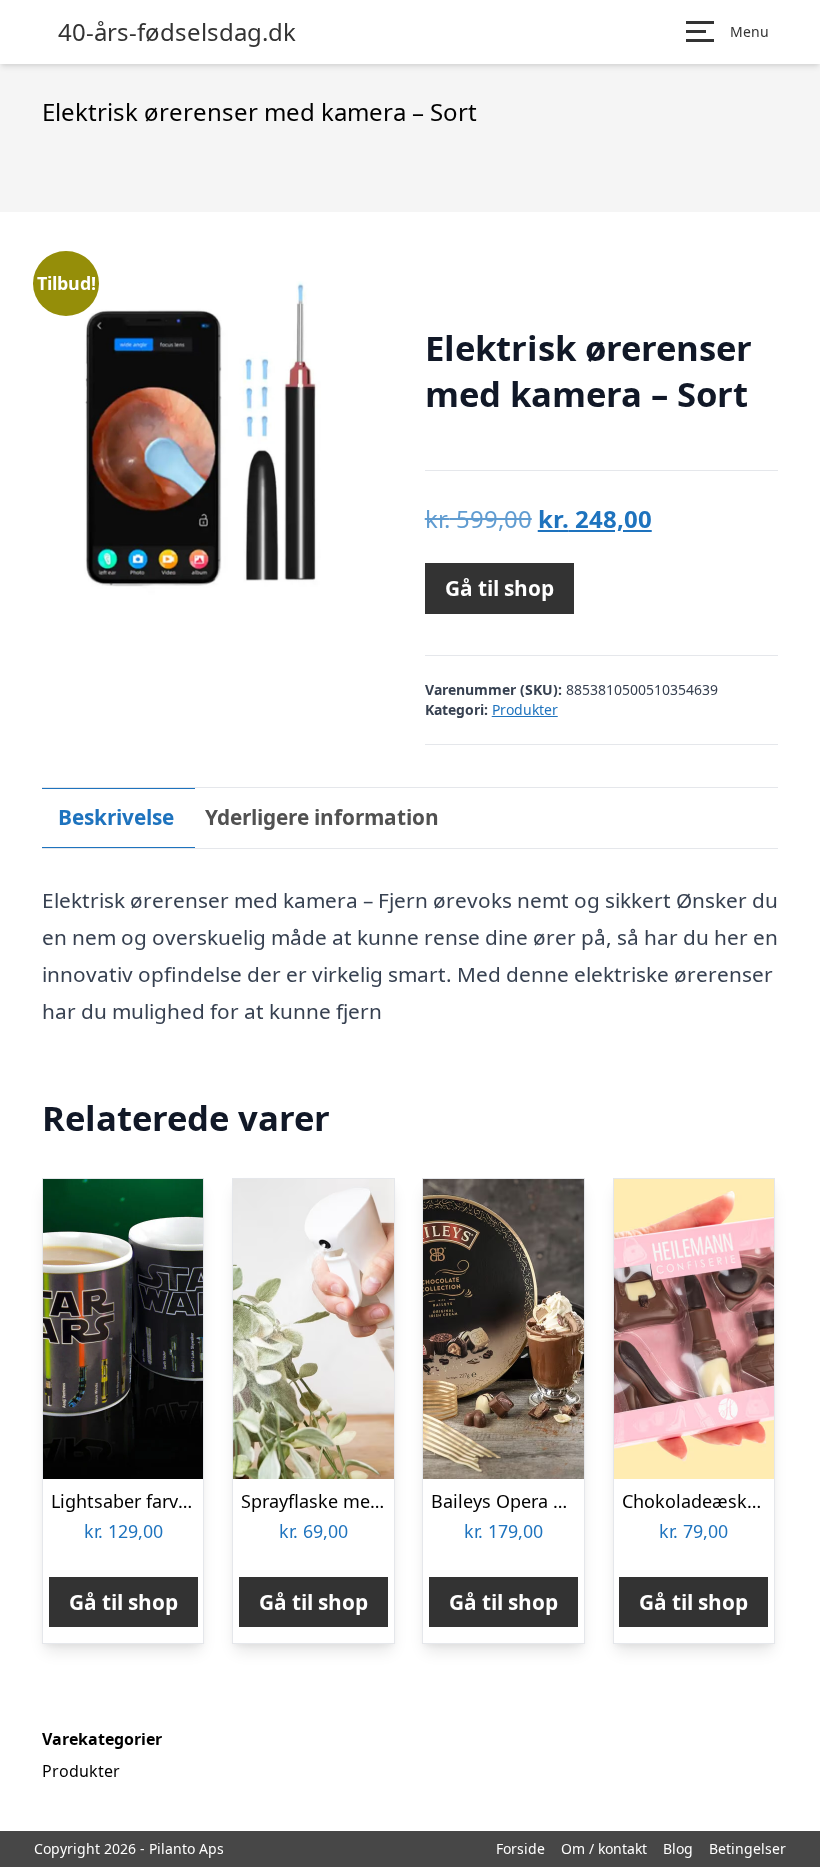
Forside (520, 1848)
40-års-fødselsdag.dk (177, 32)
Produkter (525, 709)
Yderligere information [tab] (322, 817)
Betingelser (747, 1848)
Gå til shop (499, 588)
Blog (678, 1848)
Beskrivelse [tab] (116, 817)
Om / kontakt (604, 1848)
